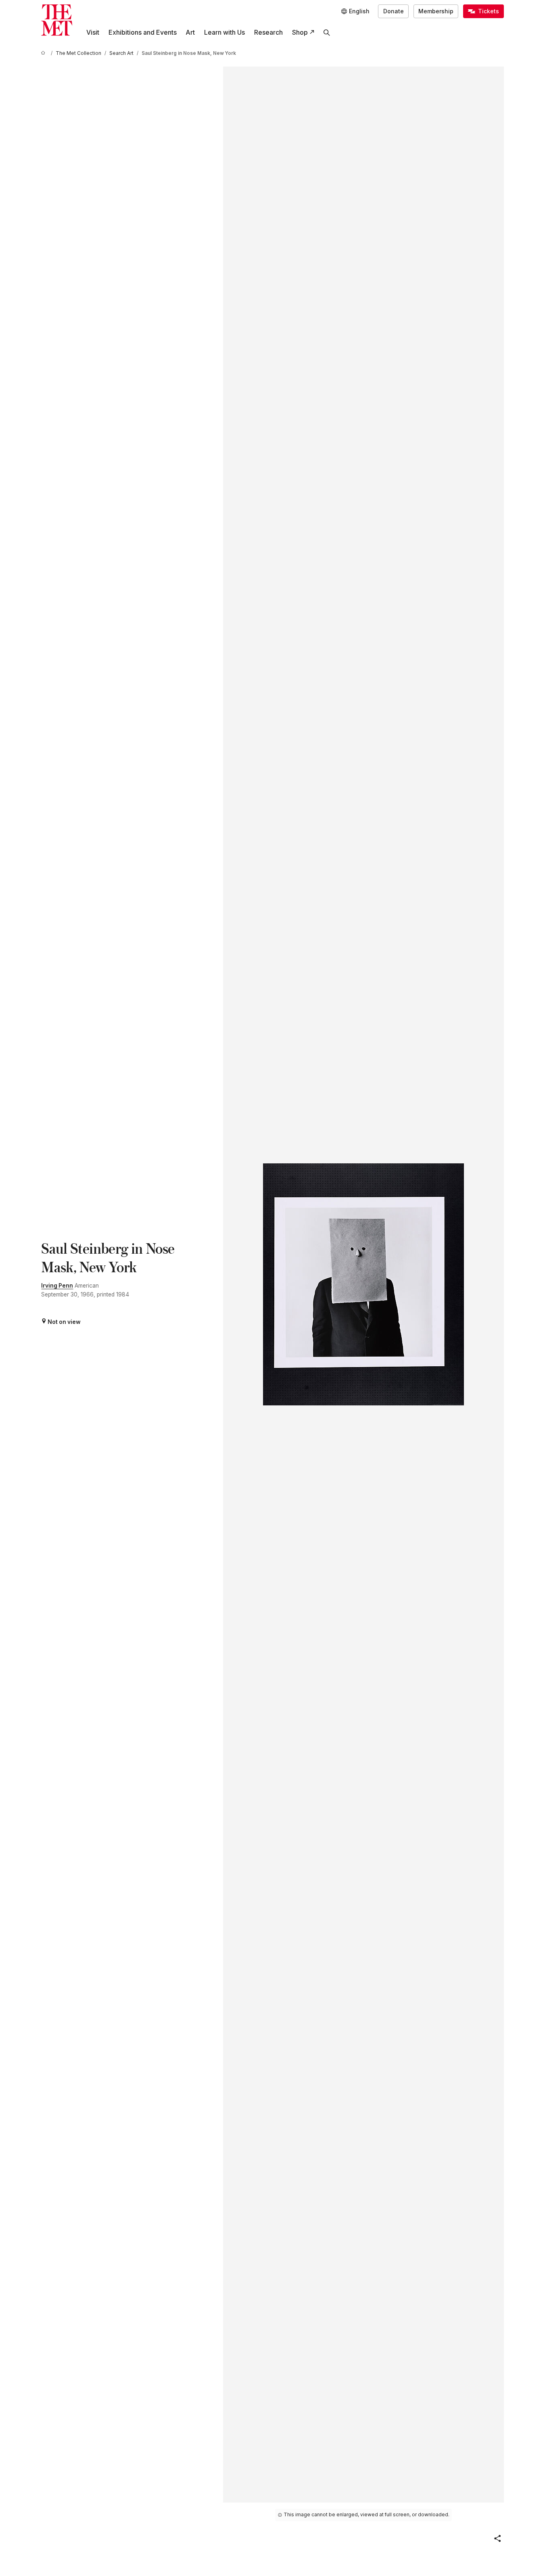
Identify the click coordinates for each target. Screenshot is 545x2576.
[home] (44, 53)
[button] (497, 2538)
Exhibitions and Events (143, 32)
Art (190, 32)
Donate (394, 11)
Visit (93, 32)
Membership (436, 11)
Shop (300, 32)
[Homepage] (57, 20)
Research (268, 32)
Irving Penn (57, 1286)
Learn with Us (224, 32)
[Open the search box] (327, 32)
